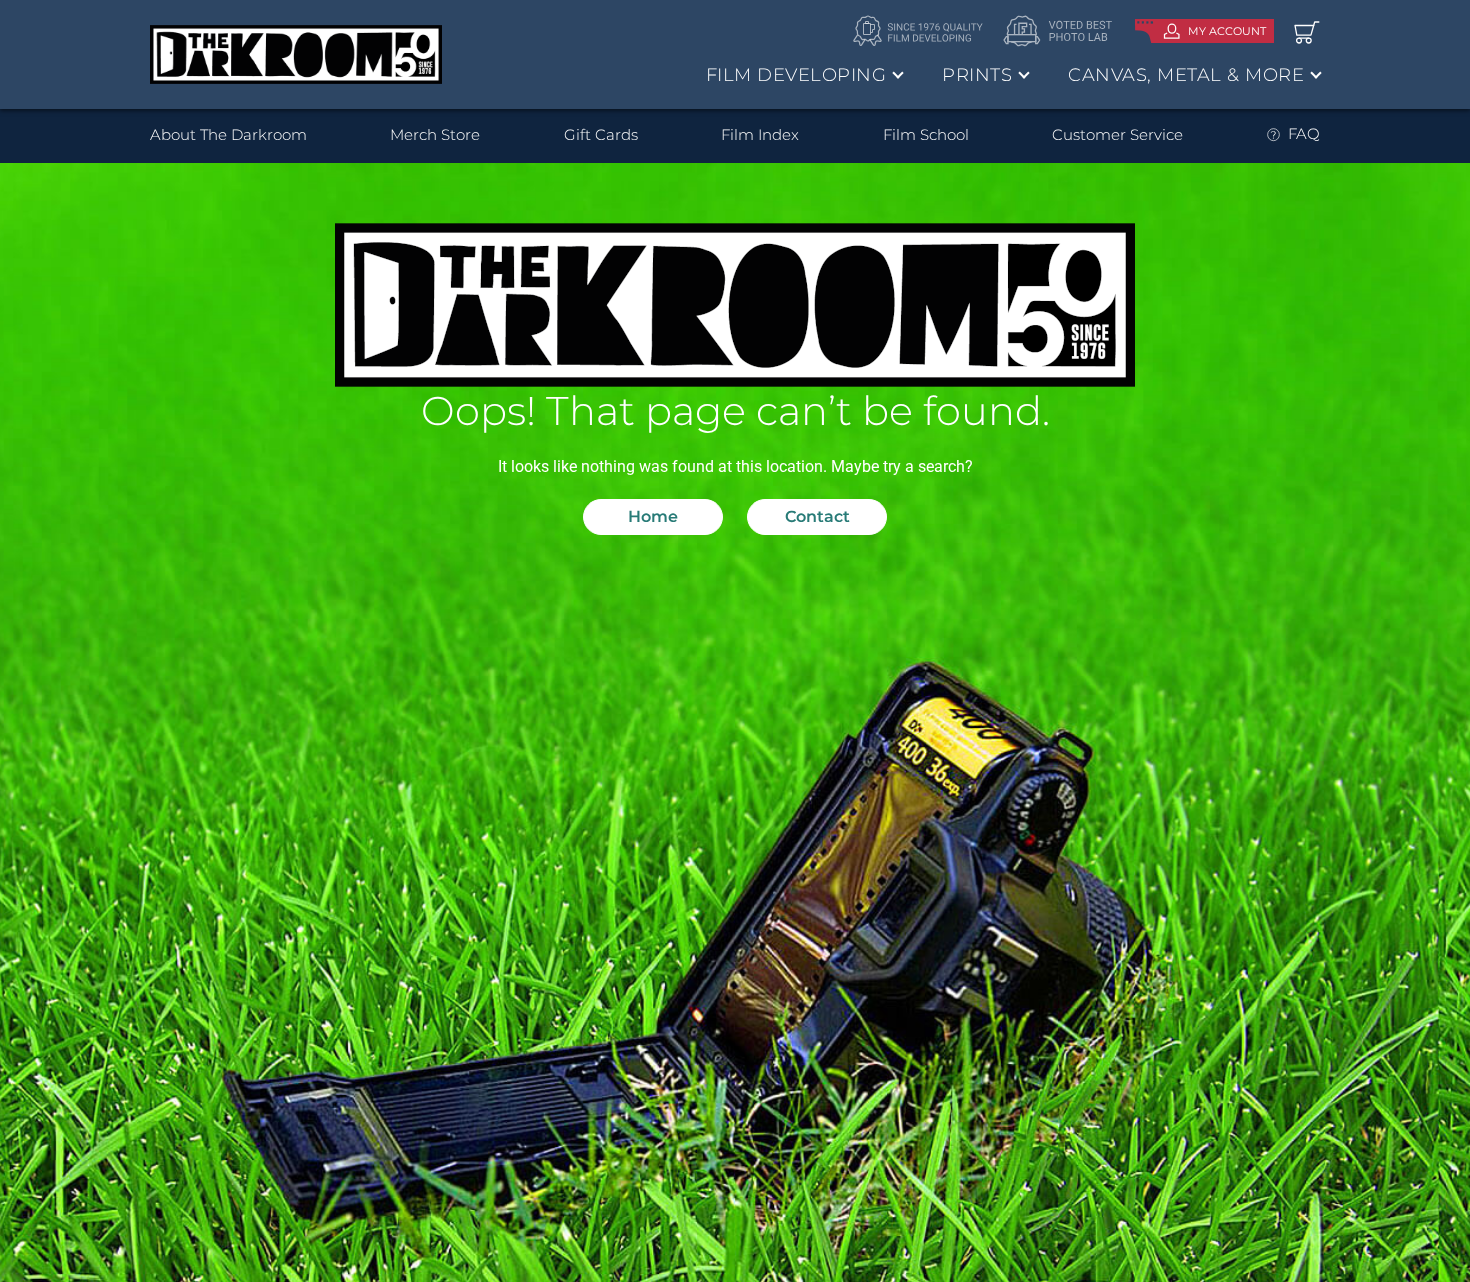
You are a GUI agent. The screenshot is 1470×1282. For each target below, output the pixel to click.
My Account (1227, 31)
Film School (926, 134)
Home (653, 516)
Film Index (760, 134)
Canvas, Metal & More (1186, 75)
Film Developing (796, 75)
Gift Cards (601, 134)
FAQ (1304, 133)
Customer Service (1117, 134)
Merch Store (435, 134)
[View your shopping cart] (1307, 31)
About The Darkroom (228, 134)
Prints (977, 75)
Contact (817, 516)
